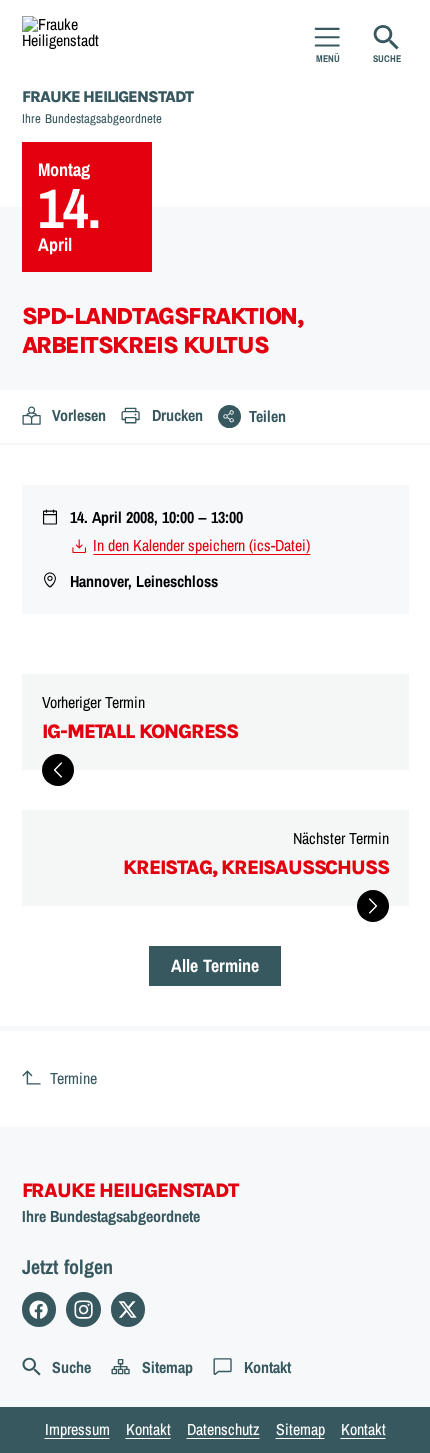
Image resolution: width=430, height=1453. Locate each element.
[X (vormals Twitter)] (128, 1309)
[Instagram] (83, 1309)
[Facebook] (39, 1309)
